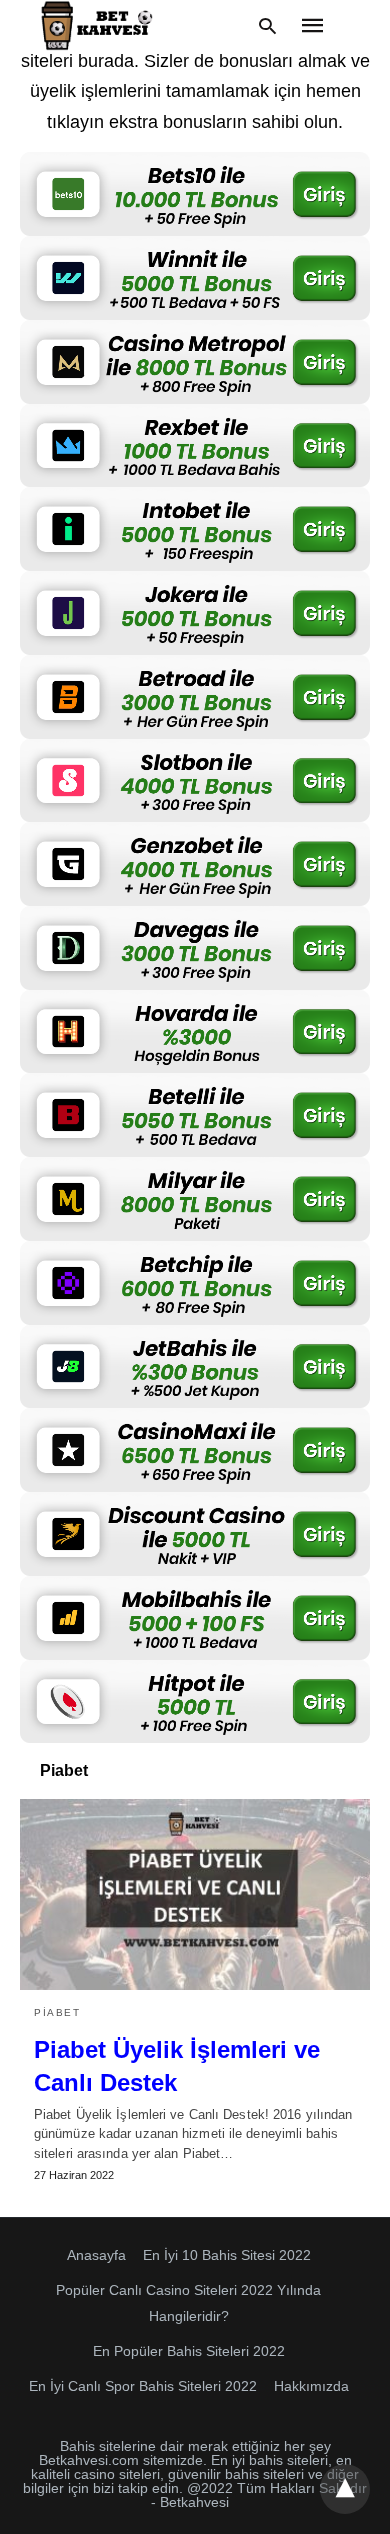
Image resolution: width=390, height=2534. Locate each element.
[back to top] (345, 2489)
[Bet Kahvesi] (100, 25)
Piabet (57, 2012)
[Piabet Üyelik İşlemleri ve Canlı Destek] (195, 1894)
